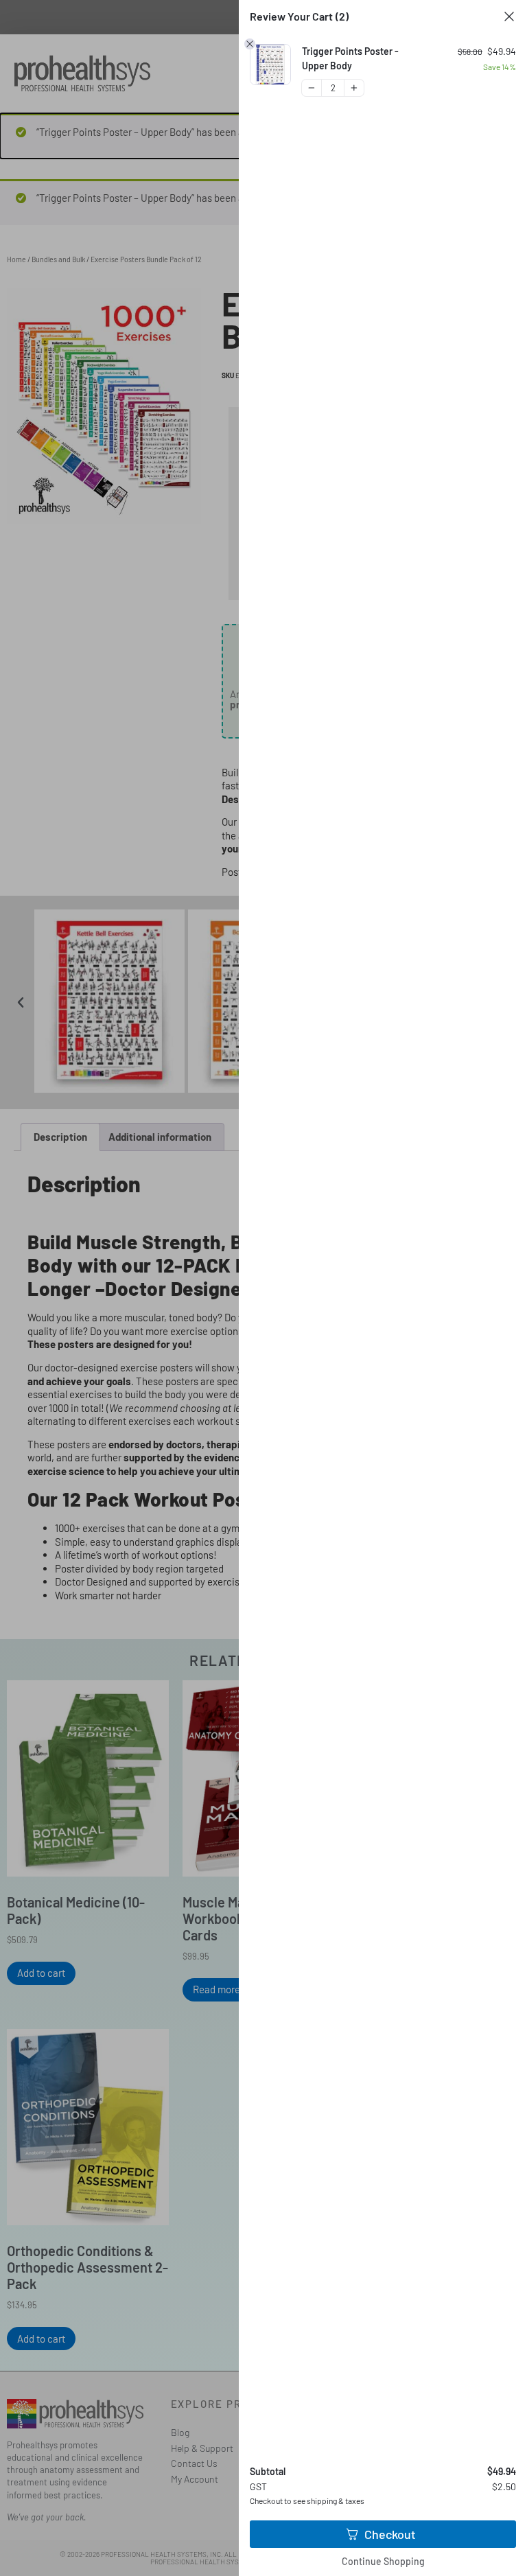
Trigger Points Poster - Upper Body (350, 58)
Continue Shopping (383, 2561)
